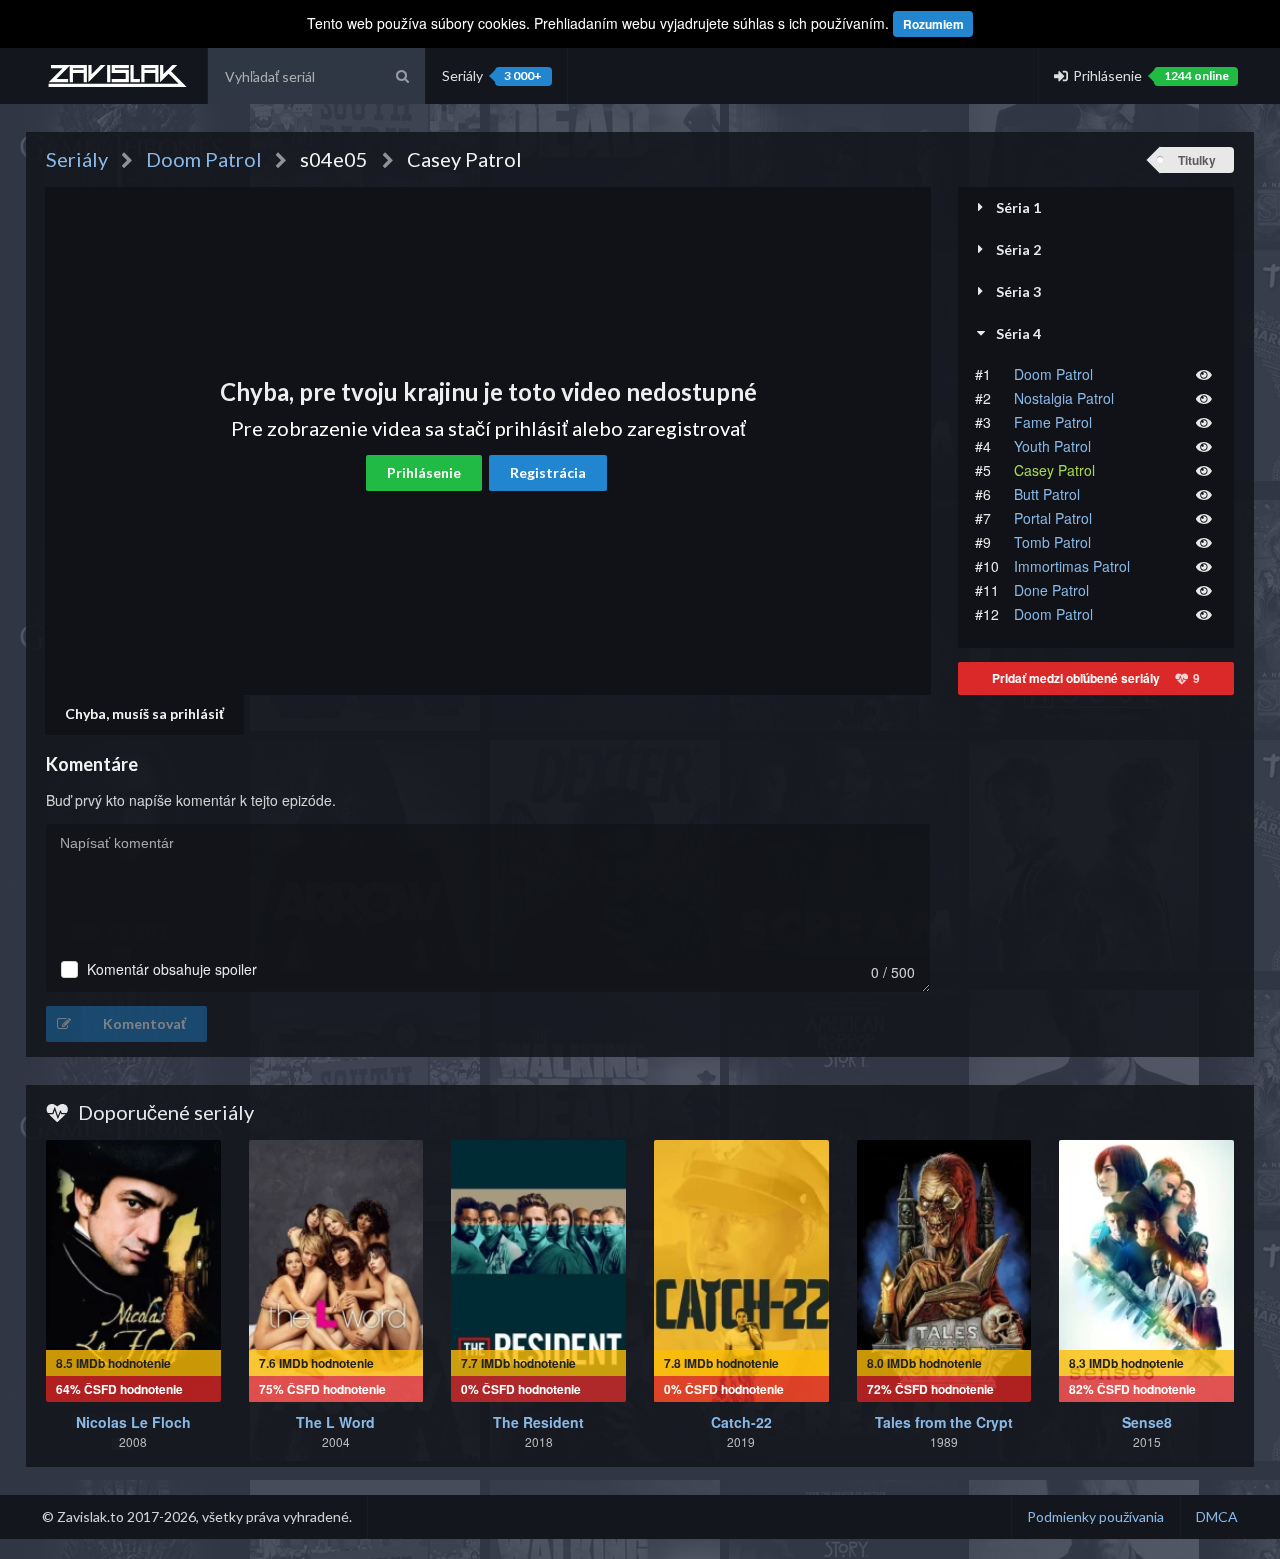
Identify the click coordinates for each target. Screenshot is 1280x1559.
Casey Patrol (1054, 470)
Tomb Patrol (1052, 542)
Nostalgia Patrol (1064, 398)
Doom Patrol (1053, 374)
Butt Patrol (1047, 494)
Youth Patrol (1052, 446)
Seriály (492, 75)
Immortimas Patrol (1072, 566)
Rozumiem (933, 24)
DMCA (1217, 1516)
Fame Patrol (1053, 422)
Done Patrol (1051, 590)
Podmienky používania (1095, 1516)
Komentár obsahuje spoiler (172, 969)
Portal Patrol (1053, 518)
